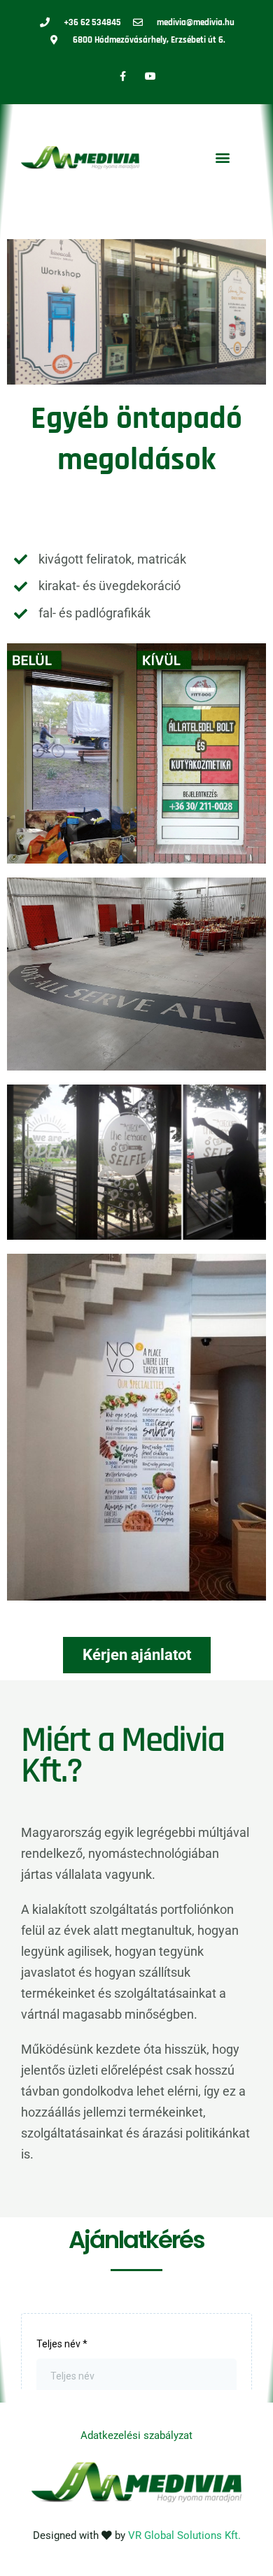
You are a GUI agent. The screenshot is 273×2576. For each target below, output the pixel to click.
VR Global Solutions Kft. (184, 2535)
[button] (222, 158)
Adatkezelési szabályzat (136, 2435)
